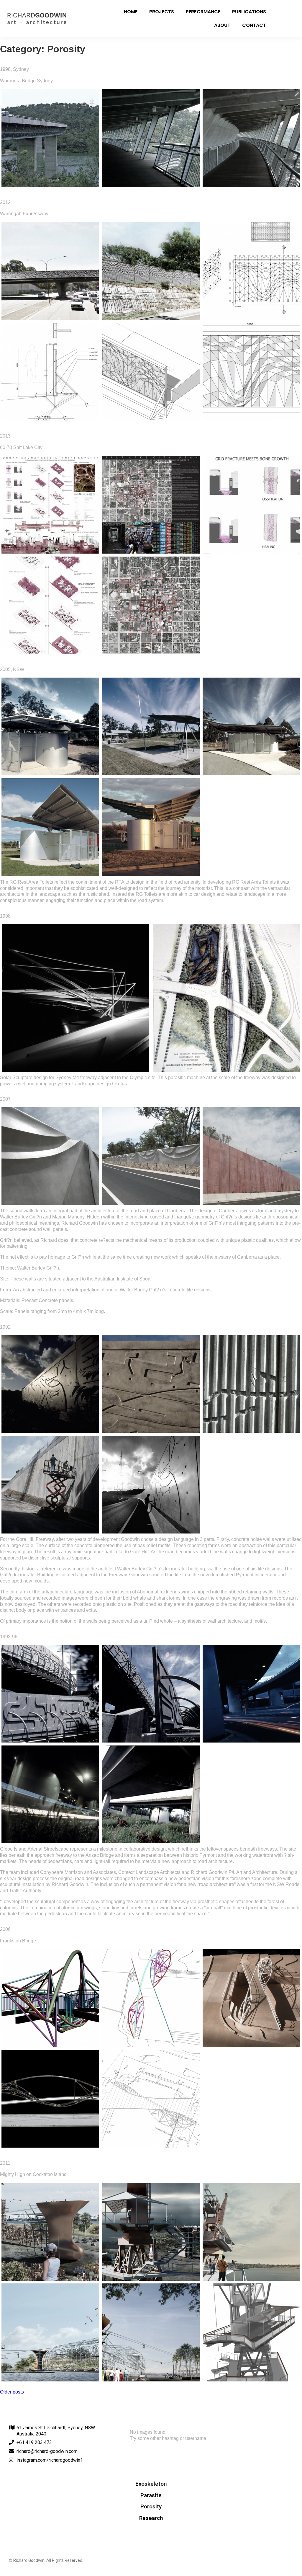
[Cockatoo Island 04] (50, 2332)
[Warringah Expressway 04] (50, 372)
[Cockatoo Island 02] (151, 2232)
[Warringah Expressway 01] (50, 271)
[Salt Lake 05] (151, 605)
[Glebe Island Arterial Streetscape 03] (251, 1694)
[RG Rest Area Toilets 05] (151, 827)
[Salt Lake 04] (50, 605)
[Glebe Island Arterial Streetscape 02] (151, 1694)
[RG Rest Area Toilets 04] (50, 827)
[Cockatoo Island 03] (251, 2232)
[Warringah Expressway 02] (151, 271)
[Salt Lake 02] (151, 505)
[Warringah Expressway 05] (151, 372)
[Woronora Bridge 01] (50, 138)
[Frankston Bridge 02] (151, 1998)
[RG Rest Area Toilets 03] (251, 726)
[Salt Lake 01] (50, 505)
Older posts (12, 2392)
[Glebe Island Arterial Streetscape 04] (50, 1794)
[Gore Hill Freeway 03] (251, 1384)
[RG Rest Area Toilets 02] (151, 726)
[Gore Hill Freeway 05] (151, 1485)
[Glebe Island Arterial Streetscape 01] (50, 1694)
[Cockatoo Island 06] (251, 2332)
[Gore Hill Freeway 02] (151, 1384)
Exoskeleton (151, 2484)
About (222, 25)
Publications (249, 12)
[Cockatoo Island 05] (151, 2332)
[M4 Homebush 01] (75, 998)
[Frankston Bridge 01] (50, 1998)
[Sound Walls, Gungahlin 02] (151, 1156)
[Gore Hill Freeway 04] (50, 1485)
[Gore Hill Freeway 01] (50, 1384)
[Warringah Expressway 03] (251, 271)
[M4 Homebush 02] (226, 998)
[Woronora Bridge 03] (251, 138)
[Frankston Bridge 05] (151, 2099)
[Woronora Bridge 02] (151, 138)
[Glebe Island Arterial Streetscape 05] (151, 1794)
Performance (203, 12)
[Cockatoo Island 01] (50, 2232)
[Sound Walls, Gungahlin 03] (251, 1156)
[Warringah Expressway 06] (251, 372)
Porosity (151, 2507)
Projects (162, 12)
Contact (254, 25)
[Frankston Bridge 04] (50, 2099)
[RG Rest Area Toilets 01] (50, 726)
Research (151, 2518)
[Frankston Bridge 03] (251, 1998)
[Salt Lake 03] (251, 505)
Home (131, 12)
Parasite (151, 2495)
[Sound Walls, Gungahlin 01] (50, 1156)
